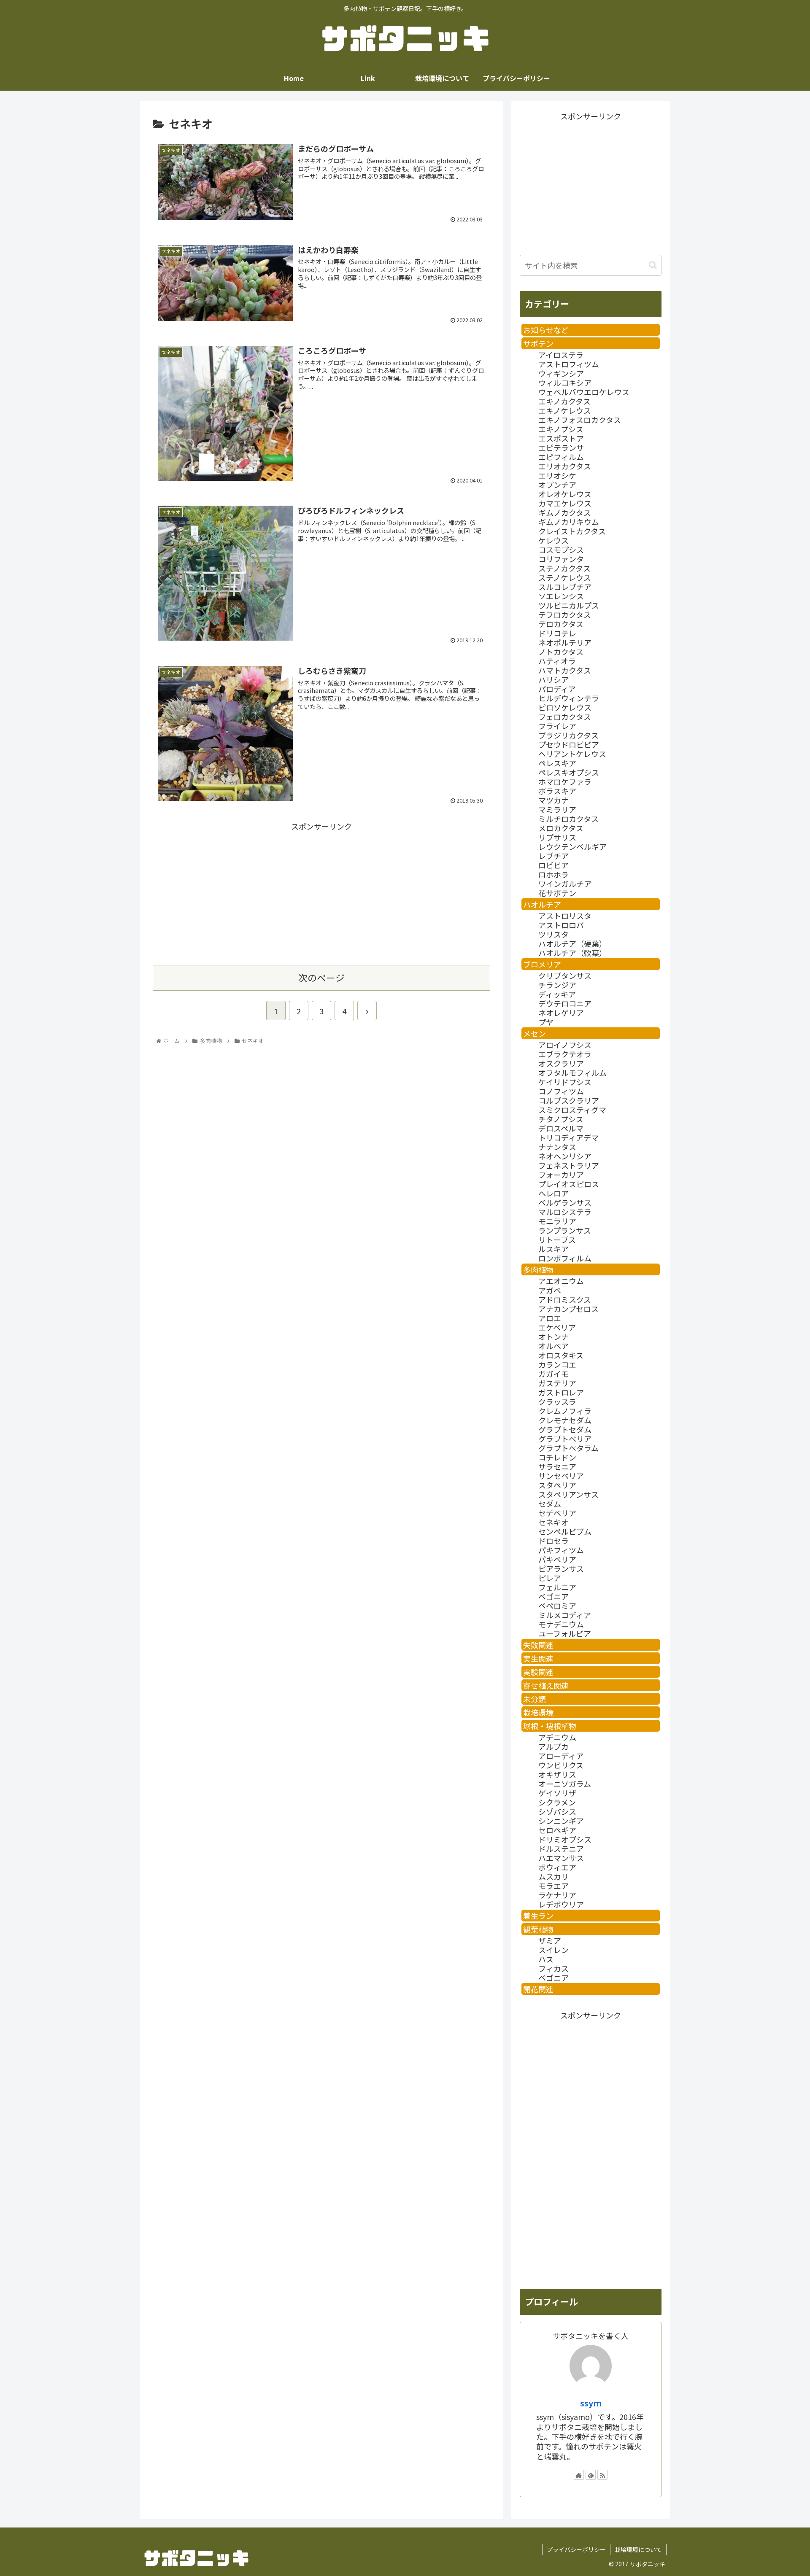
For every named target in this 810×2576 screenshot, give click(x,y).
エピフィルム (561, 457)
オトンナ (553, 1337)
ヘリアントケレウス (572, 754)
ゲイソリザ (557, 1793)
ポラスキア (557, 791)
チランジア (557, 985)
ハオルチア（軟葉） (572, 953)
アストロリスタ (565, 916)
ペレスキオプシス (569, 772)
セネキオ (553, 1522)
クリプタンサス (565, 975)
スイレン (553, 1950)
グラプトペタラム (568, 1448)
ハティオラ (557, 661)
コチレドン (557, 1457)
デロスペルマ (561, 1128)
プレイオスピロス (569, 1184)
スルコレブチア (565, 587)
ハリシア (553, 679)
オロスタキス (561, 1355)
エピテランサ (561, 447)
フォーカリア (561, 1175)
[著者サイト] (579, 2475)
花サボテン (557, 893)
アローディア (561, 1756)
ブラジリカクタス (568, 735)
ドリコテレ (557, 633)
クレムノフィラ (565, 1411)
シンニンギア (561, 1821)
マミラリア (557, 809)
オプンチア (557, 485)
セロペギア (557, 1830)
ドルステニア (561, 1848)
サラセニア (557, 1466)
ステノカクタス (564, 568)
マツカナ (553, 800)
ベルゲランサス (565, 1202)
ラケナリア (557, 1895)
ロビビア (553, 865)
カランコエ (557, 1364)
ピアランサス (561, 1568)
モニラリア (557, 1221)
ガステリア (557, 1383)
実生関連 (538, 1658)
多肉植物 (538, 1269)
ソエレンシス (561, 596)
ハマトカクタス (565, 670)
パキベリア (557, 1559)
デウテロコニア (565, 1003)
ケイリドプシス (565, 1082)
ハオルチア (542, 904)
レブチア (553, 856)
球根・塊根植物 (550, 1726)
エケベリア (557, 1327)
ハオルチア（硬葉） (572, 943)
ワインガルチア (565, 884)
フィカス (553, 1968)
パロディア (557, 689)
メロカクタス (561, 828)
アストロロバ (561, 925)
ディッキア (557, 994)
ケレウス (553, 540)
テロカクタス (561, 624)
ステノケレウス (565, 577)
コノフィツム (561, 1091)
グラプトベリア (565, 1439)
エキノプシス (561, 429)
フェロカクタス (565, 717)
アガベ (550, 1290)
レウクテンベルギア (572, 846)
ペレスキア (557, 763)
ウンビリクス (561, 1765)
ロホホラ (553, 874)
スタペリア (557, 1485)
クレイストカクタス (572, 531)
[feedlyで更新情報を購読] (591, 2475)
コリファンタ (561, 559)
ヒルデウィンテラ (569, 698)
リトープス (557, 1239)
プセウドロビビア (569, 744)
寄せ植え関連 (546, 1685)
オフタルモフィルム (572, 1072)
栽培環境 (538, 1712)
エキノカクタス (564, 401)
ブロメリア (542, 964)
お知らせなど (546, 330)
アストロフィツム (569, 364)
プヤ (546, 1022)
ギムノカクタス (565, 512)
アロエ (550, 1318)
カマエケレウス (565, 503)
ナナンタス (557, 1147)
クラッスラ (557, 1401)
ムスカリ (553, 1876)
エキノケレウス (565, 410)
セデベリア (557, 1513)
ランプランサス (565, 1230)
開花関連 (538, 1989)
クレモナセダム (565, 1420)
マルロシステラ (565, 1212)
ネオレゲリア (561, 1013)
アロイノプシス (565, 1045)
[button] (653, 265)
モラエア (553, 1886)
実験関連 (538, 1672)
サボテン (538, 343)
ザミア (550, 1940)
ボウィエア (557, 1867)
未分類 (535, 1699)
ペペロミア (557, 1606)
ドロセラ (553, 1541)
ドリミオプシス (565, 1839)
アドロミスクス (565, 1299)
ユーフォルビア (565, 1633)
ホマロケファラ (565, 781)
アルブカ (553, 1746)
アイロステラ (561, 355)
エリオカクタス (565, 466)
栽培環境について (638, 2549)
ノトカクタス (561, 652)
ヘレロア (553, 1193)
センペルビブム (565, 1531)
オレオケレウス (565, 494)
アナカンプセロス (568, 1309)
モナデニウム (561, 1624)
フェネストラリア (569, 1165)
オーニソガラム (565, 1784)
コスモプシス (561, 550)
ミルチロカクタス (568, 819)
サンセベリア (561, 1476)
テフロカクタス (565, 614)
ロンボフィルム (565, 1258)
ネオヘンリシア (565, 1156)
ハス (546, 1959)
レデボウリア (561, 1904)
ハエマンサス (561, 1858)
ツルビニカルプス (569, 605)
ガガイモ (553, 1374)
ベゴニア (553, 1596)
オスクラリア (561, 1063)
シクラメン (557, 1802)
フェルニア (557, 1587)
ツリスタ (553, 934)
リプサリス (557, 837)
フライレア (557, 726)
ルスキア (553, 1249)
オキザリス (557, 1774)
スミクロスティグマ (572, 1110)
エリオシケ (557, 475)
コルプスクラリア (569, 1100)
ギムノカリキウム (569, 522)
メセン (535, 1033)
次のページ (321, 977)
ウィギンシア (561, 373)
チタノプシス (561, 1119)
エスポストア (561, 438)
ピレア (550, 1578)
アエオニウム (561, 1281)
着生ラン (538, 1916)
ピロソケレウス (565, 707)
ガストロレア (561, 1392)
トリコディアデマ (568, 1137)
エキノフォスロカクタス (580, 420)
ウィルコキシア (565, 383)
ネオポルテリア (565, 642)
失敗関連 (538, 1645)
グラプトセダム (565, 1429)
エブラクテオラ (565, 1054)
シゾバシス (557, 1811)
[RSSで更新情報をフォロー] (602, 2475)
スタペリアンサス (568, 1494)
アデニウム (557, 1737)
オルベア (553, 1346)
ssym (591, 2403)
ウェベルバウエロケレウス (584, 392)
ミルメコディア (565, 1615)
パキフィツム (561, 1550)
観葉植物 (538, 1929)
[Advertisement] (237, 892)
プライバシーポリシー (576, 2549)
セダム (550, 1504)
